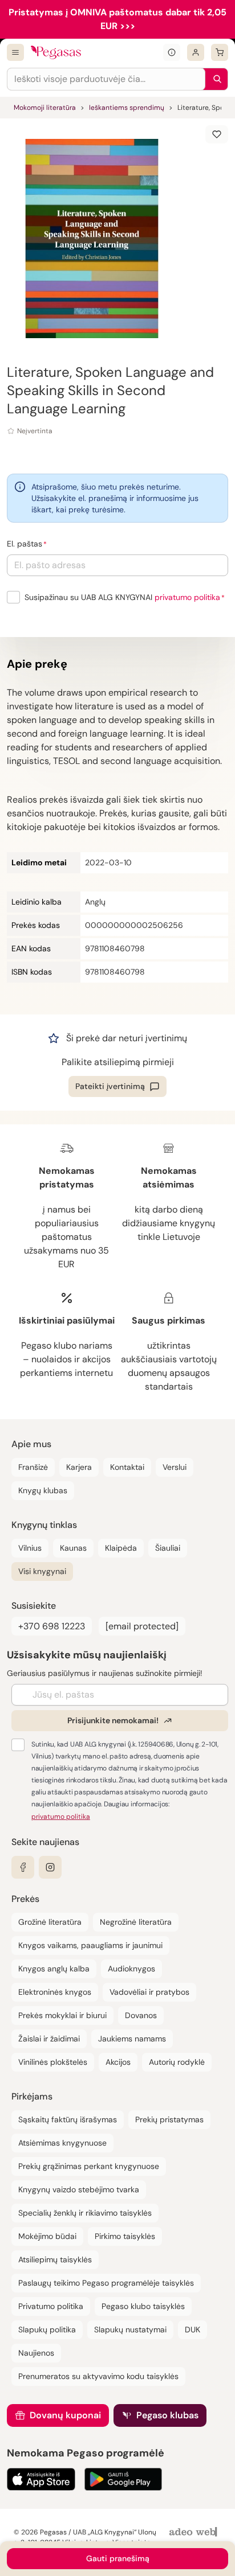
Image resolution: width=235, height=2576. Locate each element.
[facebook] (23, 1867)
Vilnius (30, 1548)
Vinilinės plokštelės (53, 2062)
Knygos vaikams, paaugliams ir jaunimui (90, 1945)
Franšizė (33, 1467)
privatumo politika (187, 597)
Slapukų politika (47, 2330)
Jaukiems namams (132, 2039)
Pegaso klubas (167, 2415)
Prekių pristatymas (169, 2119)
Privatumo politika (51, 2306)
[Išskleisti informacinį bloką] (172, 52)
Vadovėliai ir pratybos (149, 1992)
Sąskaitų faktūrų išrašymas (68, 2119)
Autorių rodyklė (177, 2062)
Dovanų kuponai (65, 2415)
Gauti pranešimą (118, 2558)
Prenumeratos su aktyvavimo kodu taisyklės (98, 2376)
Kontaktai (127, 1467)
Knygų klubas (43, 1490)
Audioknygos (131, 1969)
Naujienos (36, 2353)
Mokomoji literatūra (45, 108)
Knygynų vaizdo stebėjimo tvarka (79, 2189)
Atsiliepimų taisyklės (55, 2259)
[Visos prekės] (15, 52)
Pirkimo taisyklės (125, 2236)
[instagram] (50, 1867)
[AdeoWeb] (195, 2532)
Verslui (175, 1467)
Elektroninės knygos (55, 1992)
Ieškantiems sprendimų (127, 108)
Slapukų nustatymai (130, 2330)
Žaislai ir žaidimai (49, 2039)
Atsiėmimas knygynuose (62, 2143)
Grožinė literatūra (50, 1922)
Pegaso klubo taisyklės (143, 2306)
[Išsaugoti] (217, 134)
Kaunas (73, 1548)
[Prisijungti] (196, 52)
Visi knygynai (42, 1571)
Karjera (79, 1467)
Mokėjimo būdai (47, 2236)
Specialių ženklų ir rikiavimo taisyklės (85, 2213)
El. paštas (25, 544)
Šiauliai (168, 1548)
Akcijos (118, 2062)
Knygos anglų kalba (54, 1969)
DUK (193, 2330)
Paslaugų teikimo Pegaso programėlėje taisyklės (106, 2283)
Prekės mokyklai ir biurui (62, 2015)
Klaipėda (121, 1548)
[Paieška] (214, 79)
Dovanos (141, 2015)
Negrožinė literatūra (136, 1922)
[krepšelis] (220, 52)
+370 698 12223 (52, 1626)
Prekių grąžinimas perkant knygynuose (89, 2166)
